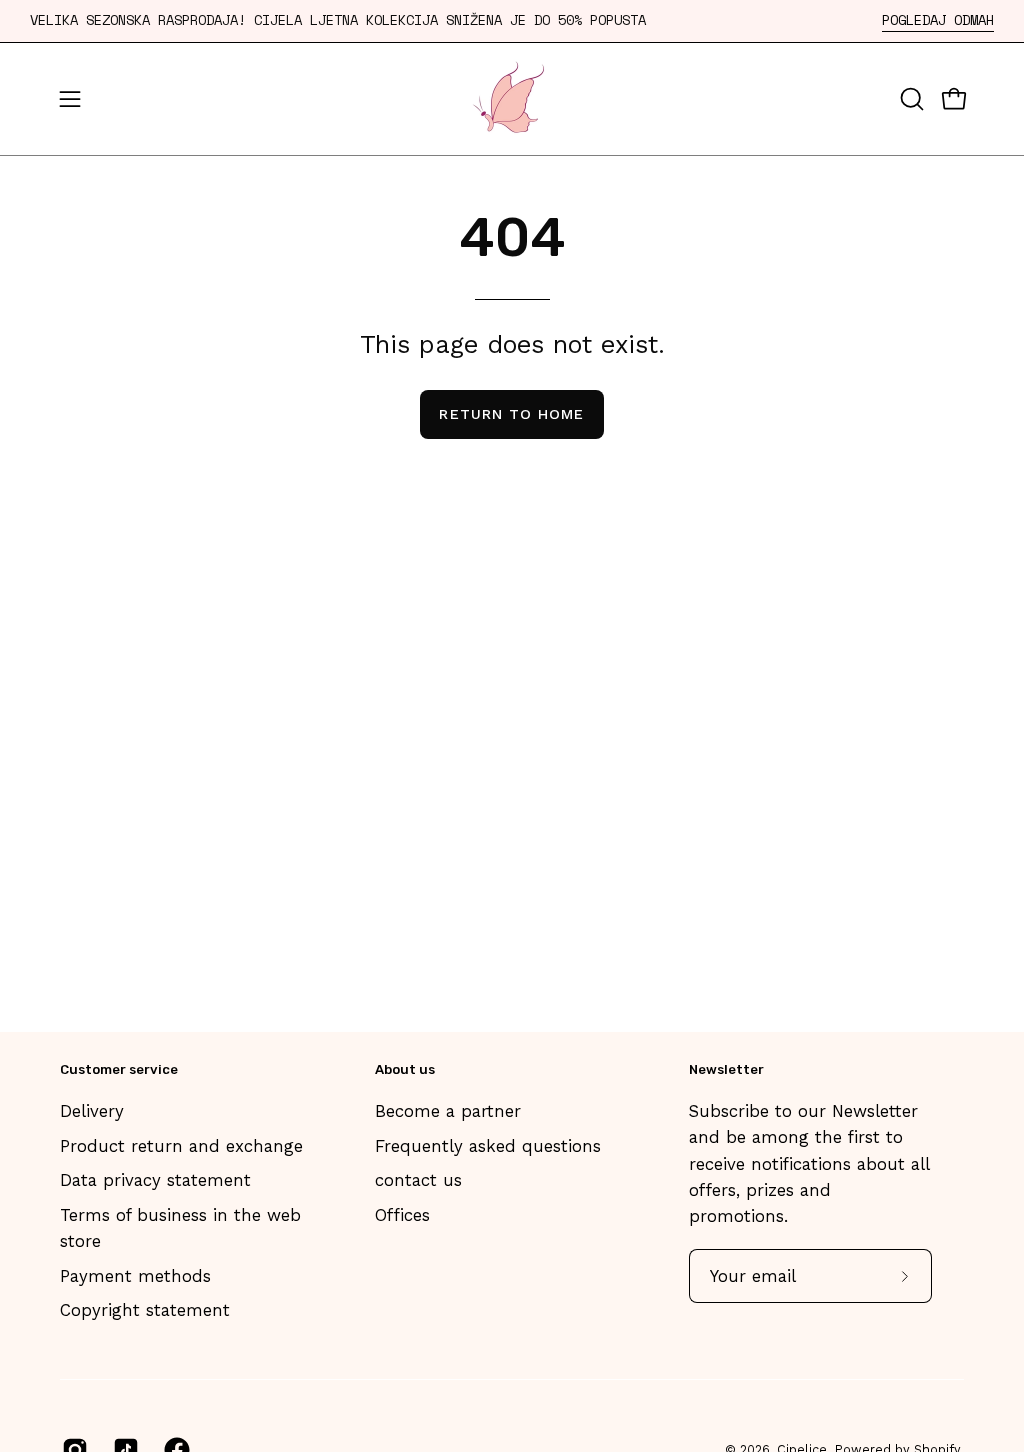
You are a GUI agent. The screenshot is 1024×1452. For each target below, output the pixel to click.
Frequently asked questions (488, 1146)
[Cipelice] (512, 99)
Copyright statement (145, 1310)
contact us (418, 1180)
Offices (402, 1215)
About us (405, 1069)
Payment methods (135, 1276)
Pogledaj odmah (938, 20)
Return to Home (511, 414)
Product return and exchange (181, 1146)
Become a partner (448, 1111)
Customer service (119, 1069)
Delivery (92, 1111)
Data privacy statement (155, 1180)
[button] (910, 99)
